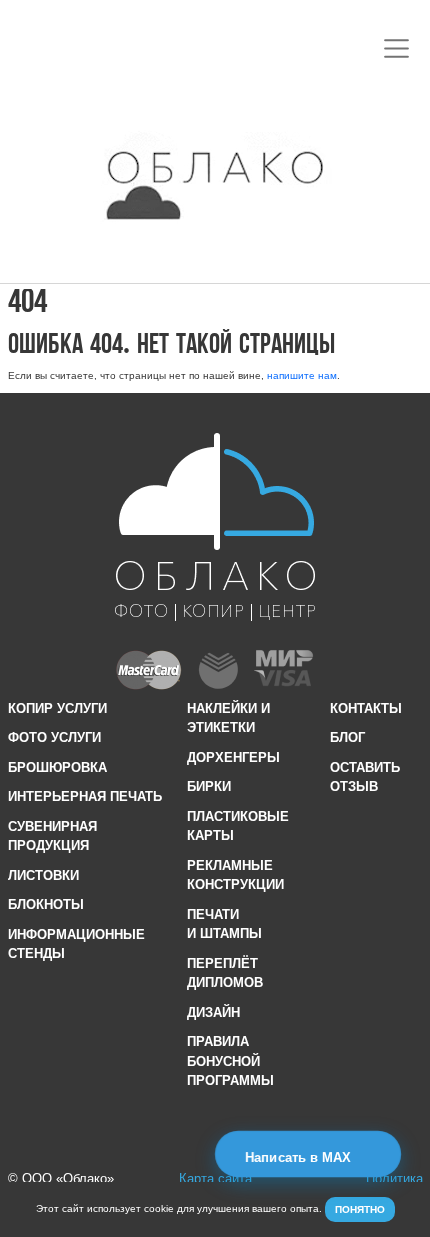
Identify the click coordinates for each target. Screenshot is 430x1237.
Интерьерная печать (85, 796)
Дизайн (213, 1012)
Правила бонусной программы (230, 1061)
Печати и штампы (224, 924)
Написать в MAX (300, 1157)
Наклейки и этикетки (228, 718)
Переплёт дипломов (225, 973)
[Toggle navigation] (397, 48)
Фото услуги (54, 737)
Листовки (43, 875)
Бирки (209, 786)
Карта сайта (215, 1178)
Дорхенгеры (233, 757)
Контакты (366, 708)
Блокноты (46, 904)
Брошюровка (57, 767)
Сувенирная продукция (52, 836)
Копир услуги (57, 708)
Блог (347, 737)
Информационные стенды (76, 944)
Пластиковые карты (238, 826)
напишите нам (302, 375)
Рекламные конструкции (235, 875)
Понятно (360, 1209)
